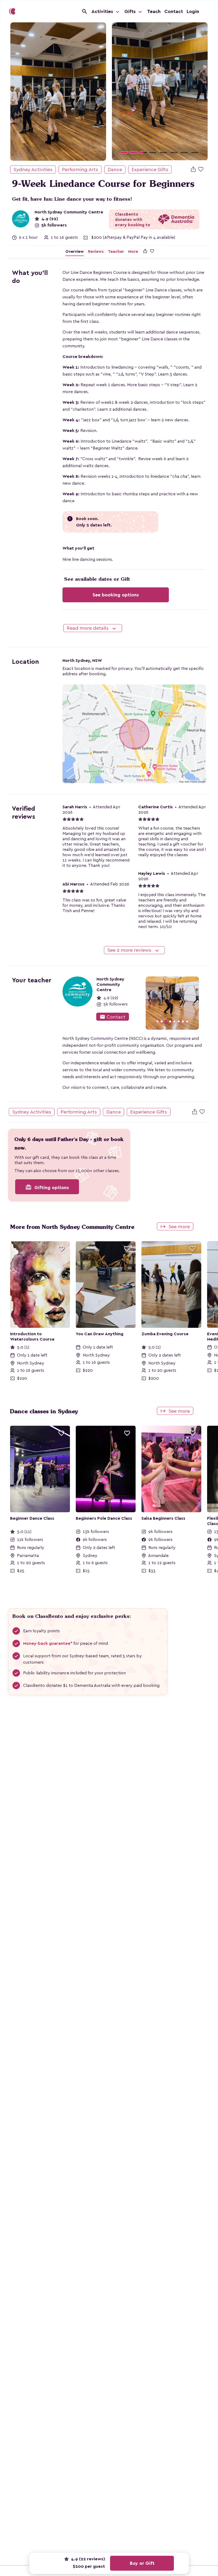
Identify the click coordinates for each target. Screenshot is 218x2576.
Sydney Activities (33, 170)
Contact (174, 11)
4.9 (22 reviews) (87, 2559)
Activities (103, 11)
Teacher (116, 252)
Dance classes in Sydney (44, 1411)
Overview (75, 252)
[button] (119, 91)
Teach (154, 11)
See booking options (116, 595)
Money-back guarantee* (48, 1643)
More (133, 252)
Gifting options (47, 1187)
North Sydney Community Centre (69, 212)
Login (193, 11)
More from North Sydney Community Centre (72, 1227)
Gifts (131, 11)
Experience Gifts (150, 170)
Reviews (96, 252)
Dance (115, 170)
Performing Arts (80, 170)
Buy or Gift (142, 2563)
